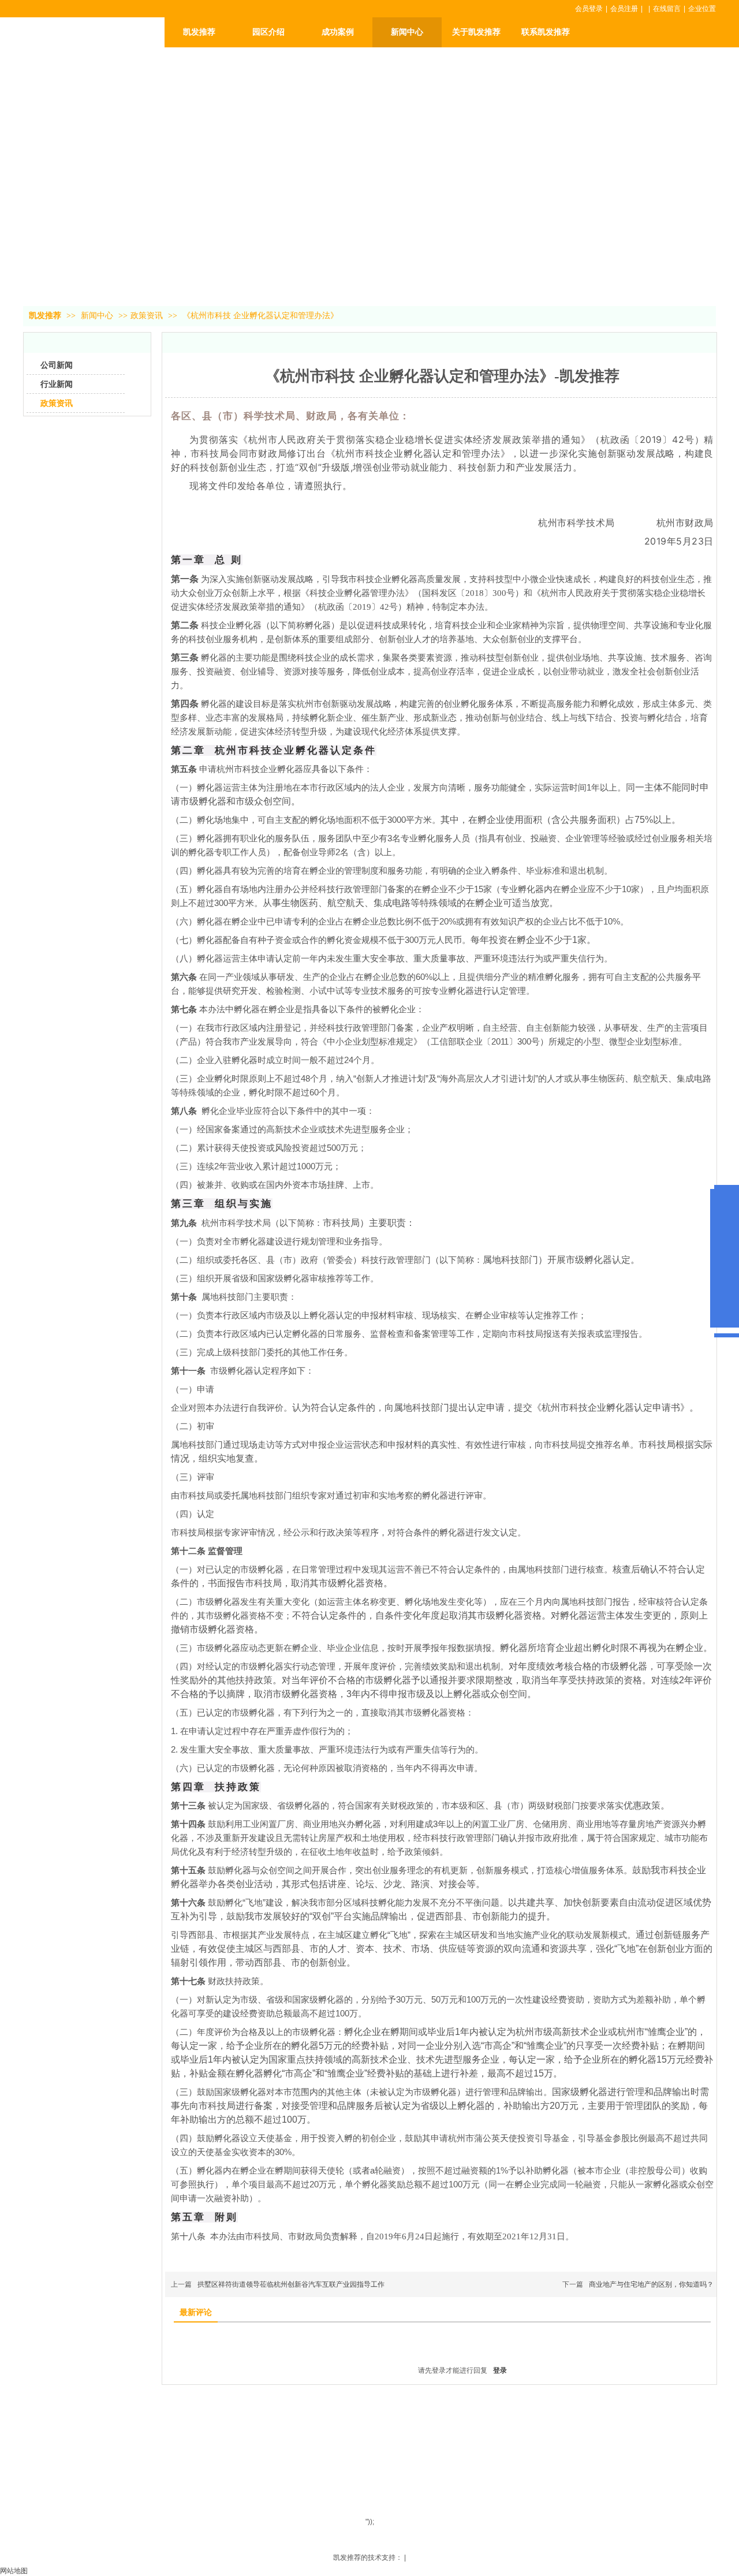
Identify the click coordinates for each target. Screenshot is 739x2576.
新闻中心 (98, 316)
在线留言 (667, 9)
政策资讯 (147, 316)
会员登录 (589, 9)
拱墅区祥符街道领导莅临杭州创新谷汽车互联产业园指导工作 (291, 2284)
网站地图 (14, 2571)
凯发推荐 (199, 32)
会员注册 (624, 9)
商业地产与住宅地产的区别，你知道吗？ (651, 2284)
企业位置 (702, 9)
